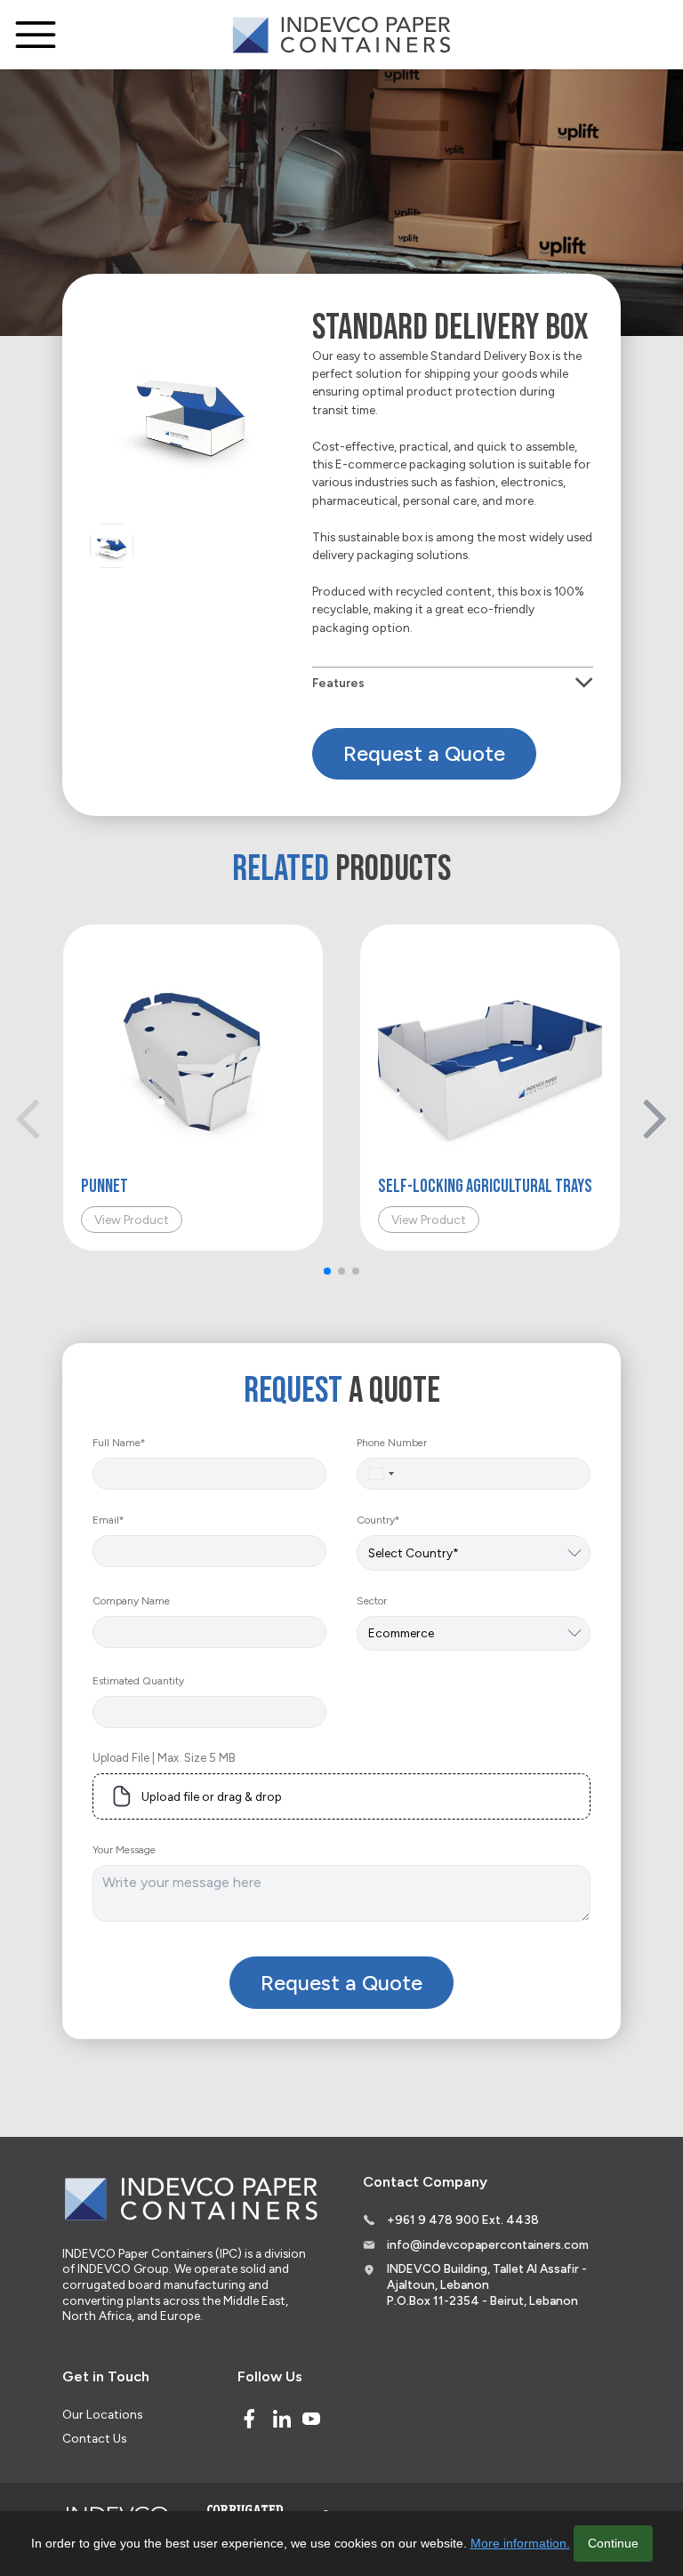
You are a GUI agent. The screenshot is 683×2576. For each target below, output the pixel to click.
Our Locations (102, 2414)
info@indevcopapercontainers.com (488, 2244)
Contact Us (94, 2438)
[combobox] (381, 1474)
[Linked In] (282, 2419)
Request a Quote (424, 753)
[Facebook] (249, 2419)
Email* (108, 1520)
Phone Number (392, 1443)
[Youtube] (311, 2419)
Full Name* (119, 1443)
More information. (520, 2543)
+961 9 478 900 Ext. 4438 (463, 2220)
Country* (378, 1520)
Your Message (124, 1850)
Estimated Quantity (138, 1681)
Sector (372, 1601)
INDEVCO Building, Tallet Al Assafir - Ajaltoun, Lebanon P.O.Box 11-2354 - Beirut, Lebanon (487, 2284)
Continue (613, 2543)
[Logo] (341, 35)
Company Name (131, 1601)
